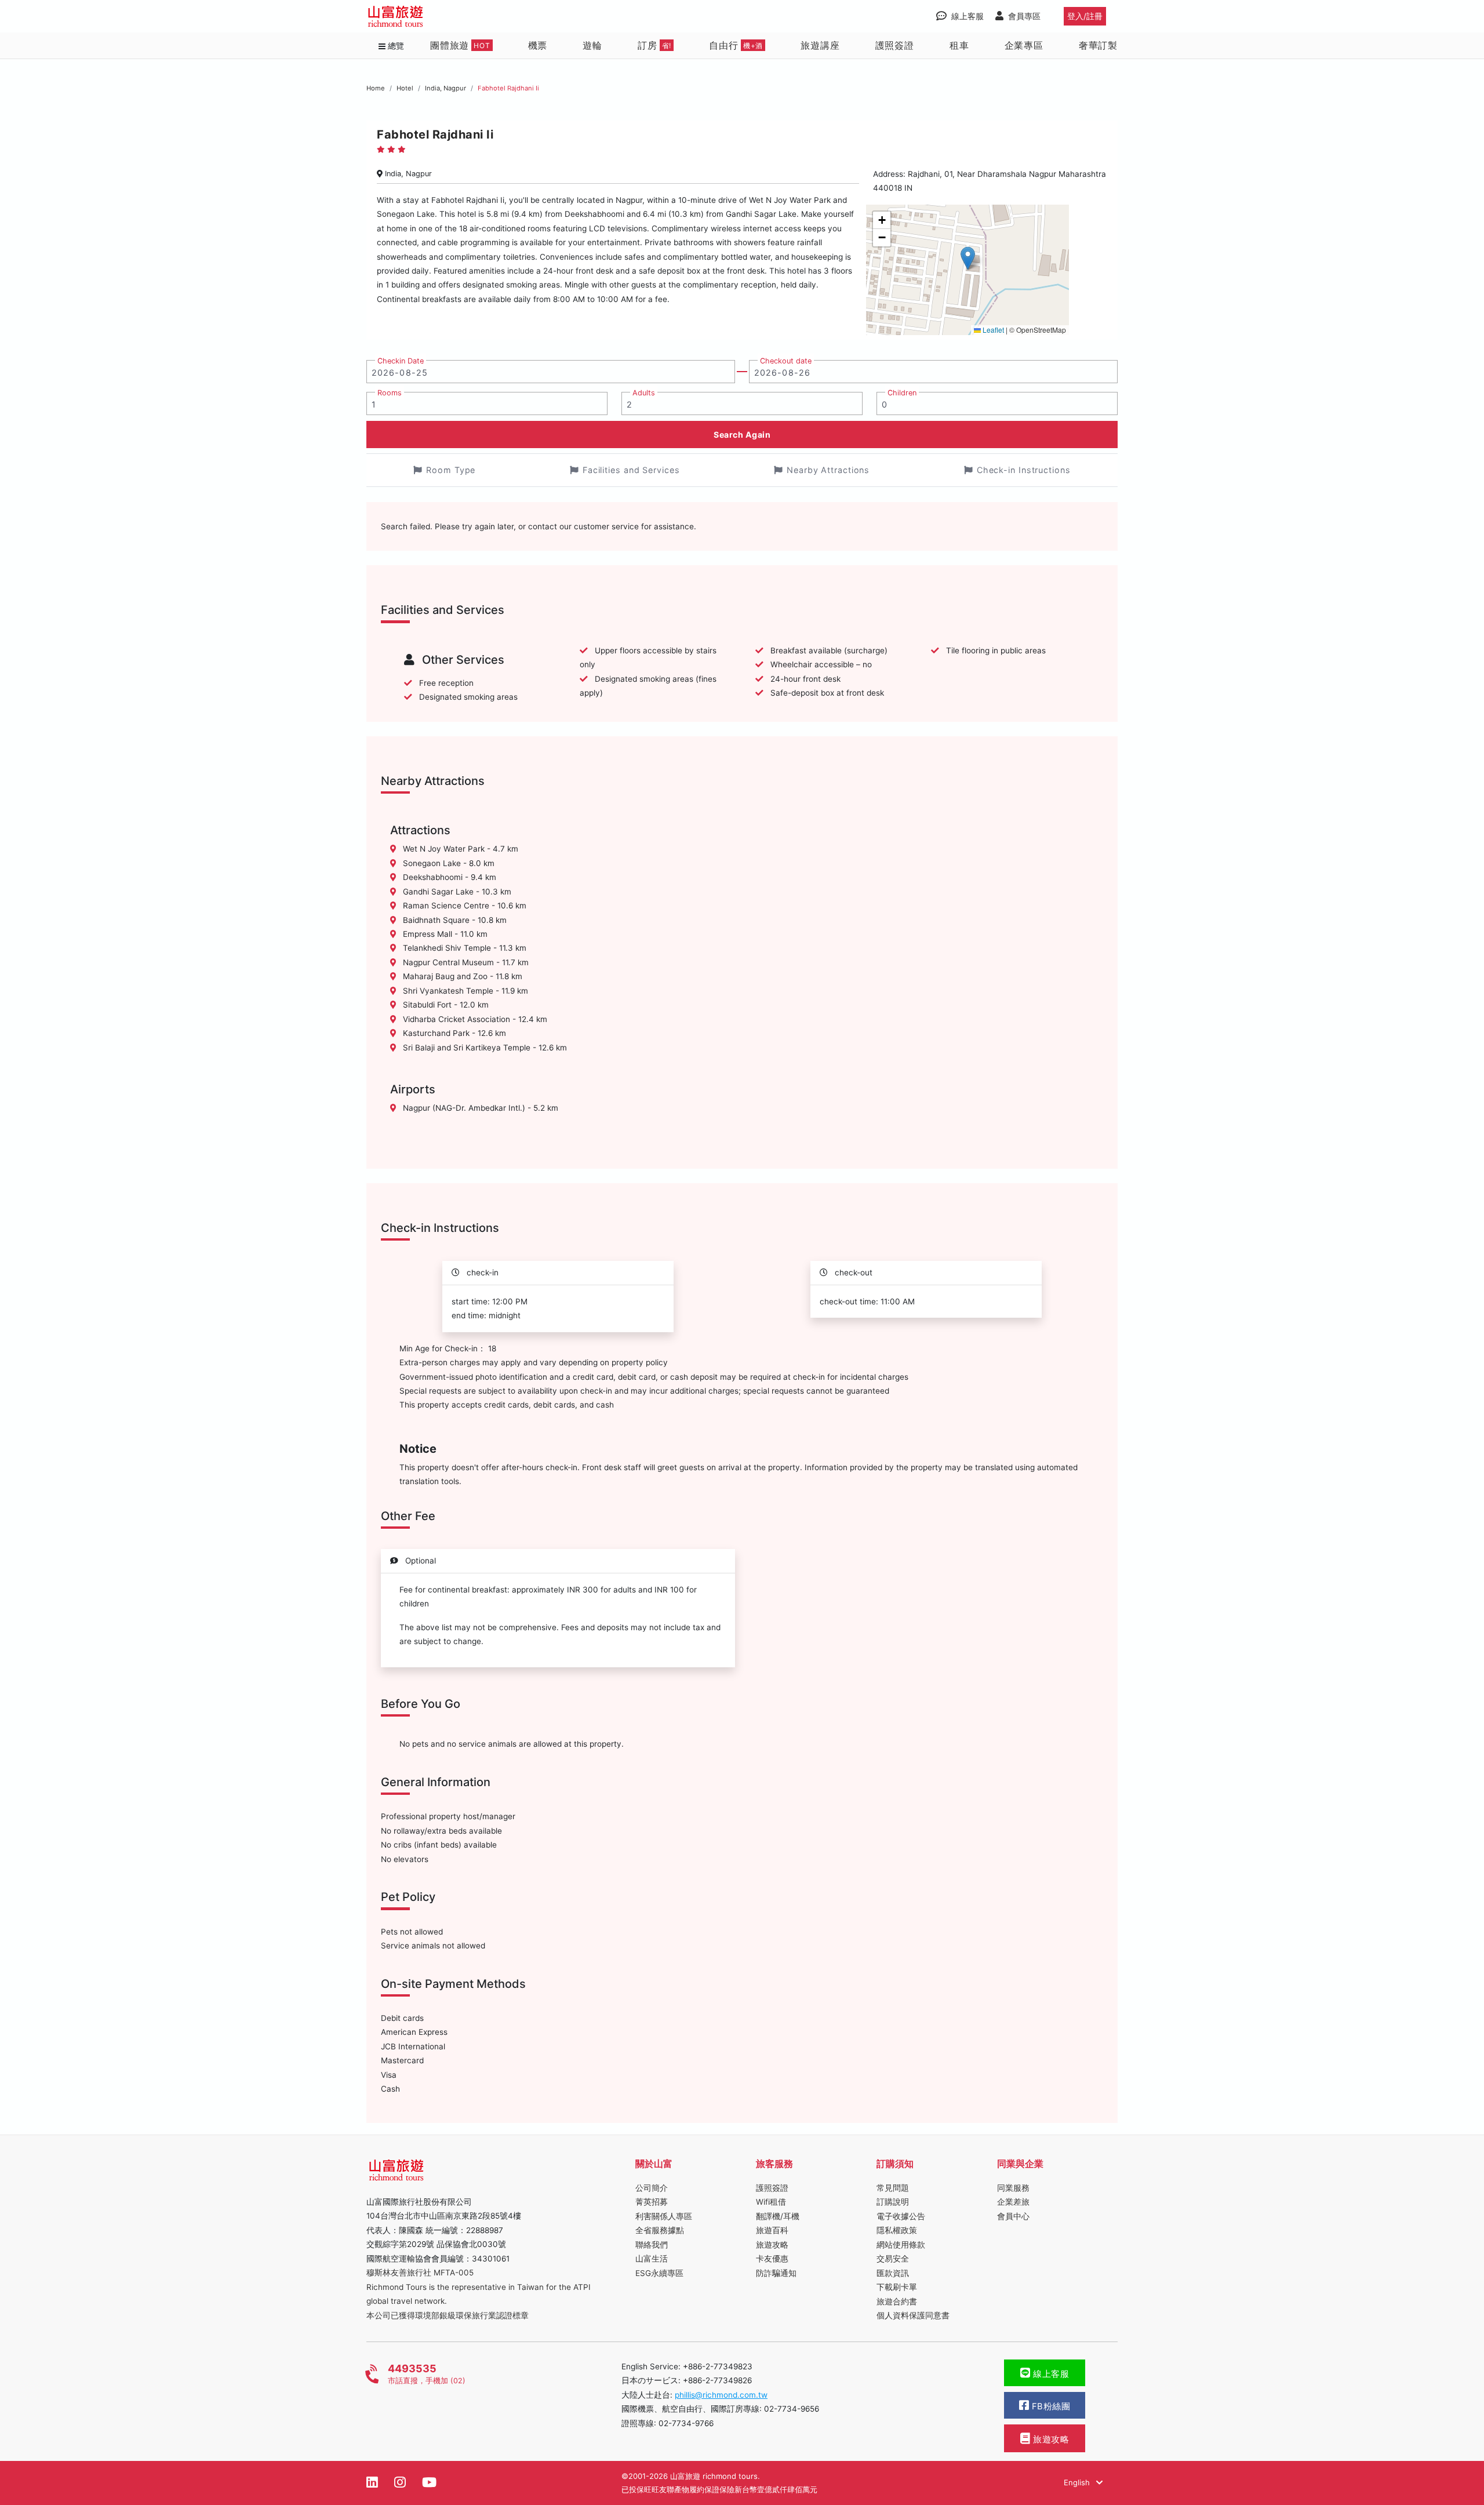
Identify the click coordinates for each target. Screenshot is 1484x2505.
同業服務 (1013, 2188)
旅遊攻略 (772, 2245)
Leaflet (992, 330)
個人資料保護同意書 (913, 2315)
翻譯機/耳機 (778, 2216)
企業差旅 (1013, 2202)
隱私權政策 (897, 2230)
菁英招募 (652, 2202)
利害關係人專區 (664, 2216)
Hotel (405, 88)
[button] (968, 258)
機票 (538, 45)
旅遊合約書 (897, 2302)
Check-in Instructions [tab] (1024, 470)
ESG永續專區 (659, 2273)
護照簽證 (895, 45)
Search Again (742, 435)
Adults (644, 393)
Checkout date (786, 361)
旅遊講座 (820, 45)
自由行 (736, 45)
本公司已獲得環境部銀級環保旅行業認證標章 (448, 2315)
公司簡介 (652, 2188)
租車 (959, 45)
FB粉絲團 (1050, 2406)
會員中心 (1013, 2216)
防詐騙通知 (776, 2273)
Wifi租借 (771, 2202)
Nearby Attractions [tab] (828, 470)
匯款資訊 (893, 2273)
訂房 (654, 45)
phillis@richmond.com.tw (721, 2395)
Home (376, 88)
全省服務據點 (660, 2230)
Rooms (390, 393)
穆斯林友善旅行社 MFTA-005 (420, 2273)
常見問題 (893, 2188)
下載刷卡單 (897, 2287)
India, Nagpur (445, 88)
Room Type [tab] (451, 470)
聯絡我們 (652, 2245)
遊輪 (592, 45)
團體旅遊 (460, 45)
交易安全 (893, 2259)
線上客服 (1050, 2374)
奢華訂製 (1098, 45)
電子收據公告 (901, 2216)
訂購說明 (893, 2202)
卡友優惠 (772, 2259)
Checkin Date (401, 361)
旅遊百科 (772, 2230)
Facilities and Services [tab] (631, 470)
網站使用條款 (901, 2245)
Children (902, 393)
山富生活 (652, 2259)
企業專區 (1024, 45)
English (1078, 2482)
